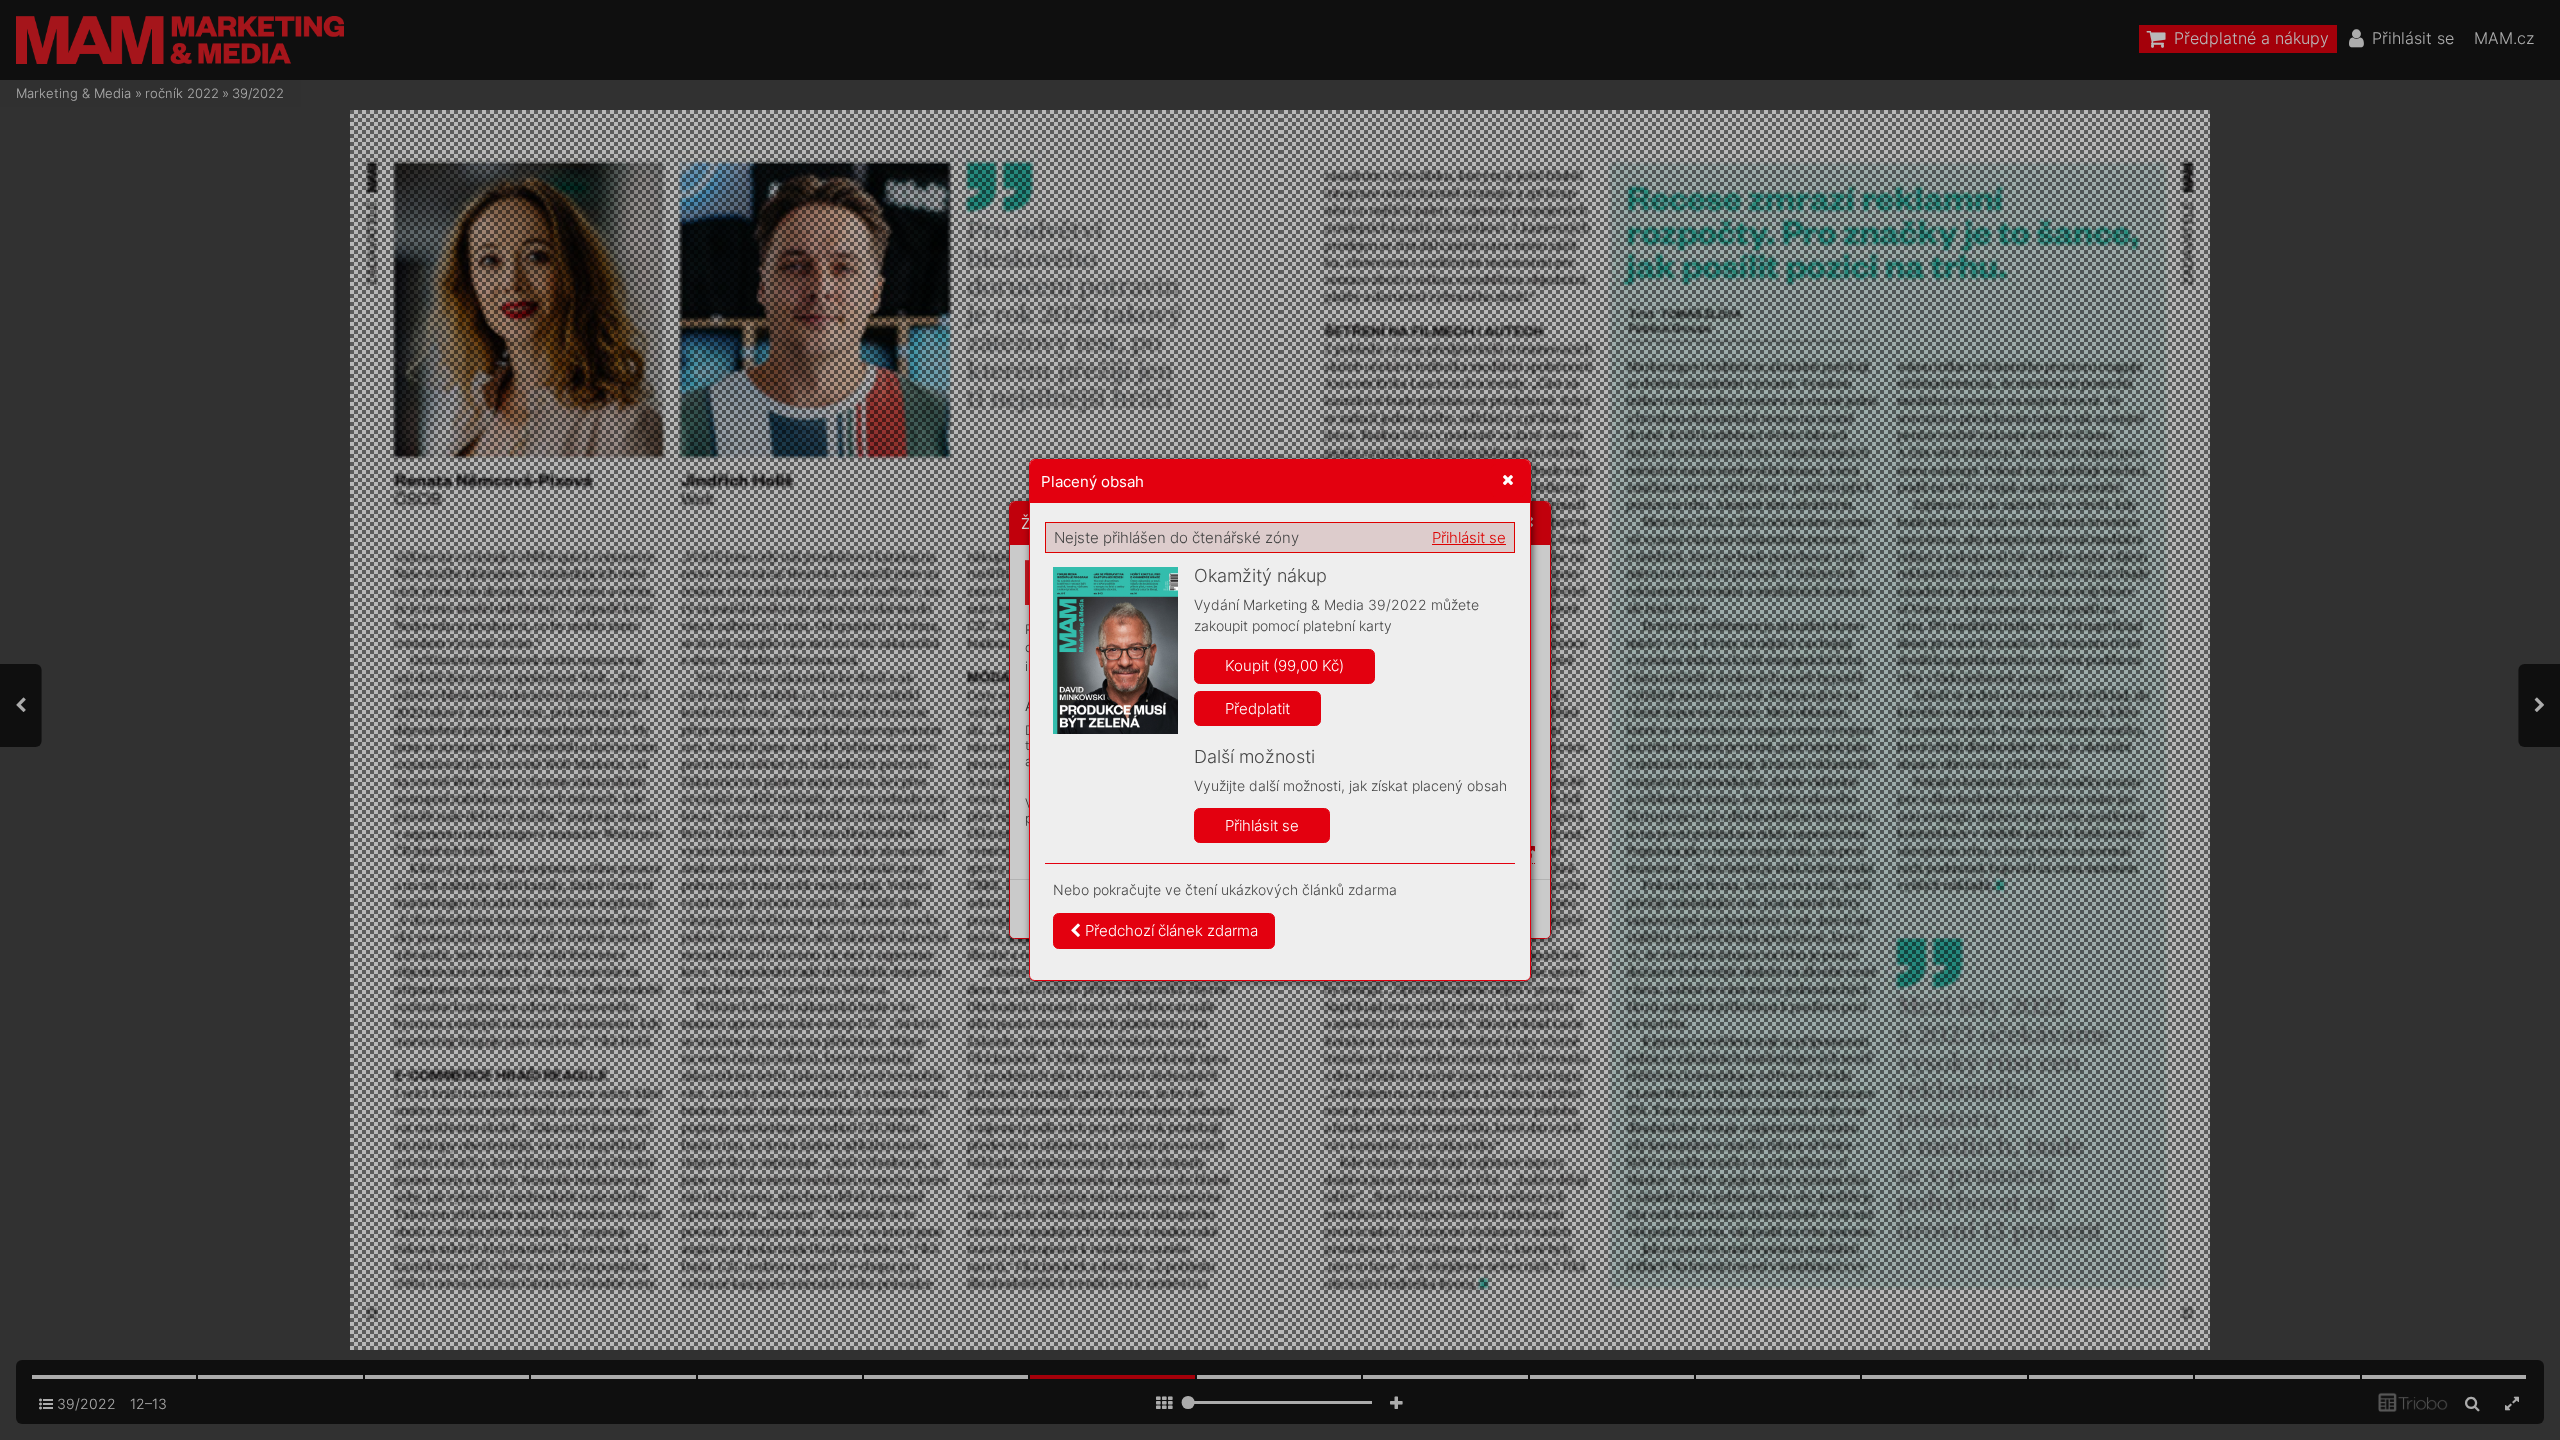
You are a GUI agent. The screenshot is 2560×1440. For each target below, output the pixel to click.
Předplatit (1257, 708)
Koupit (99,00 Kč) (1284, 665)
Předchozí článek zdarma (1169, 930)
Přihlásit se (1469, 537)
